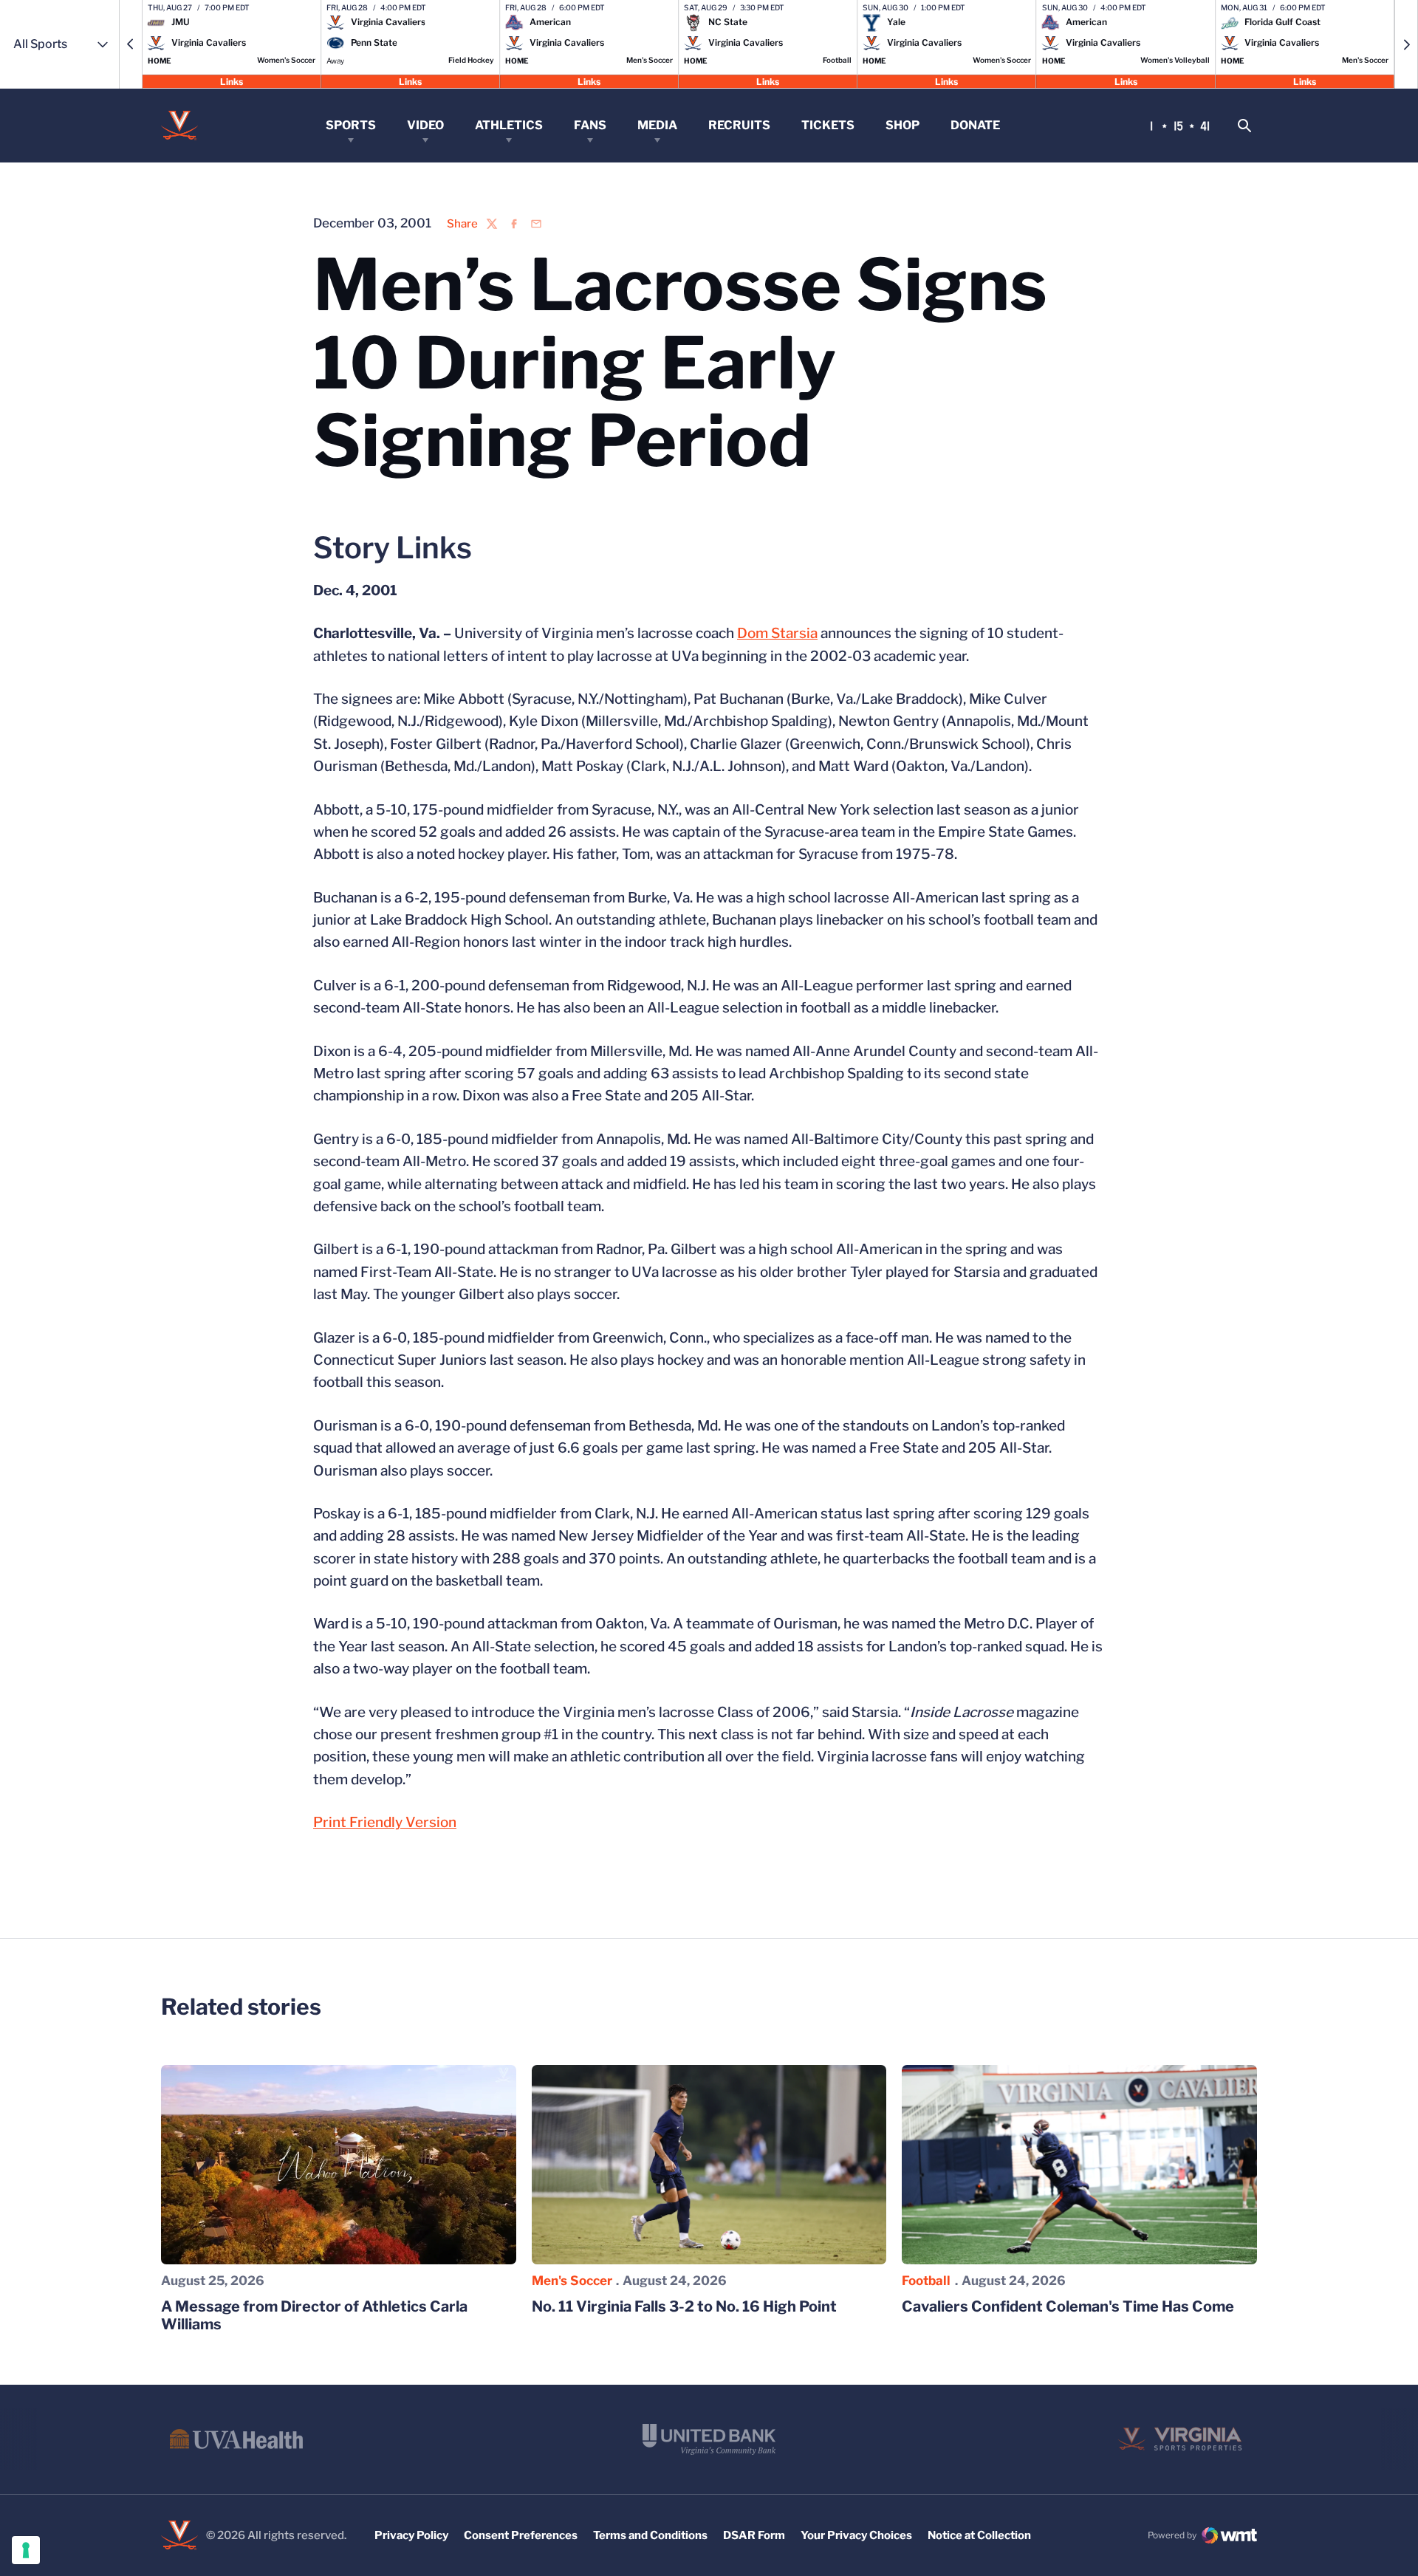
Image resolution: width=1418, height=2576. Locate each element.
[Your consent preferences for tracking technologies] (26, 2550)
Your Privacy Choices (856, 2535)
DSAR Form (754, 2535)
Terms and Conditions (650, 2535)
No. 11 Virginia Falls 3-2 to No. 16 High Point (684, 2306)
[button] (131, 44)
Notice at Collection (979, 2535)
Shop (902, 125)
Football (926, 2281)
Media (657, 125)
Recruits (739, 125)
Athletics (509, 125)
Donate (975, 125)
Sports (351, 125)
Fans (590, 125)
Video (425, 125)
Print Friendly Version (385, 1822)
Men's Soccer (572, 2281)
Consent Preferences (521, 2535)
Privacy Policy (411, 2535)
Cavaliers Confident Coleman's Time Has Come (1068, 2306)
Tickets (828, 125)
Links (232, 81)
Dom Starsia (777, 633)
